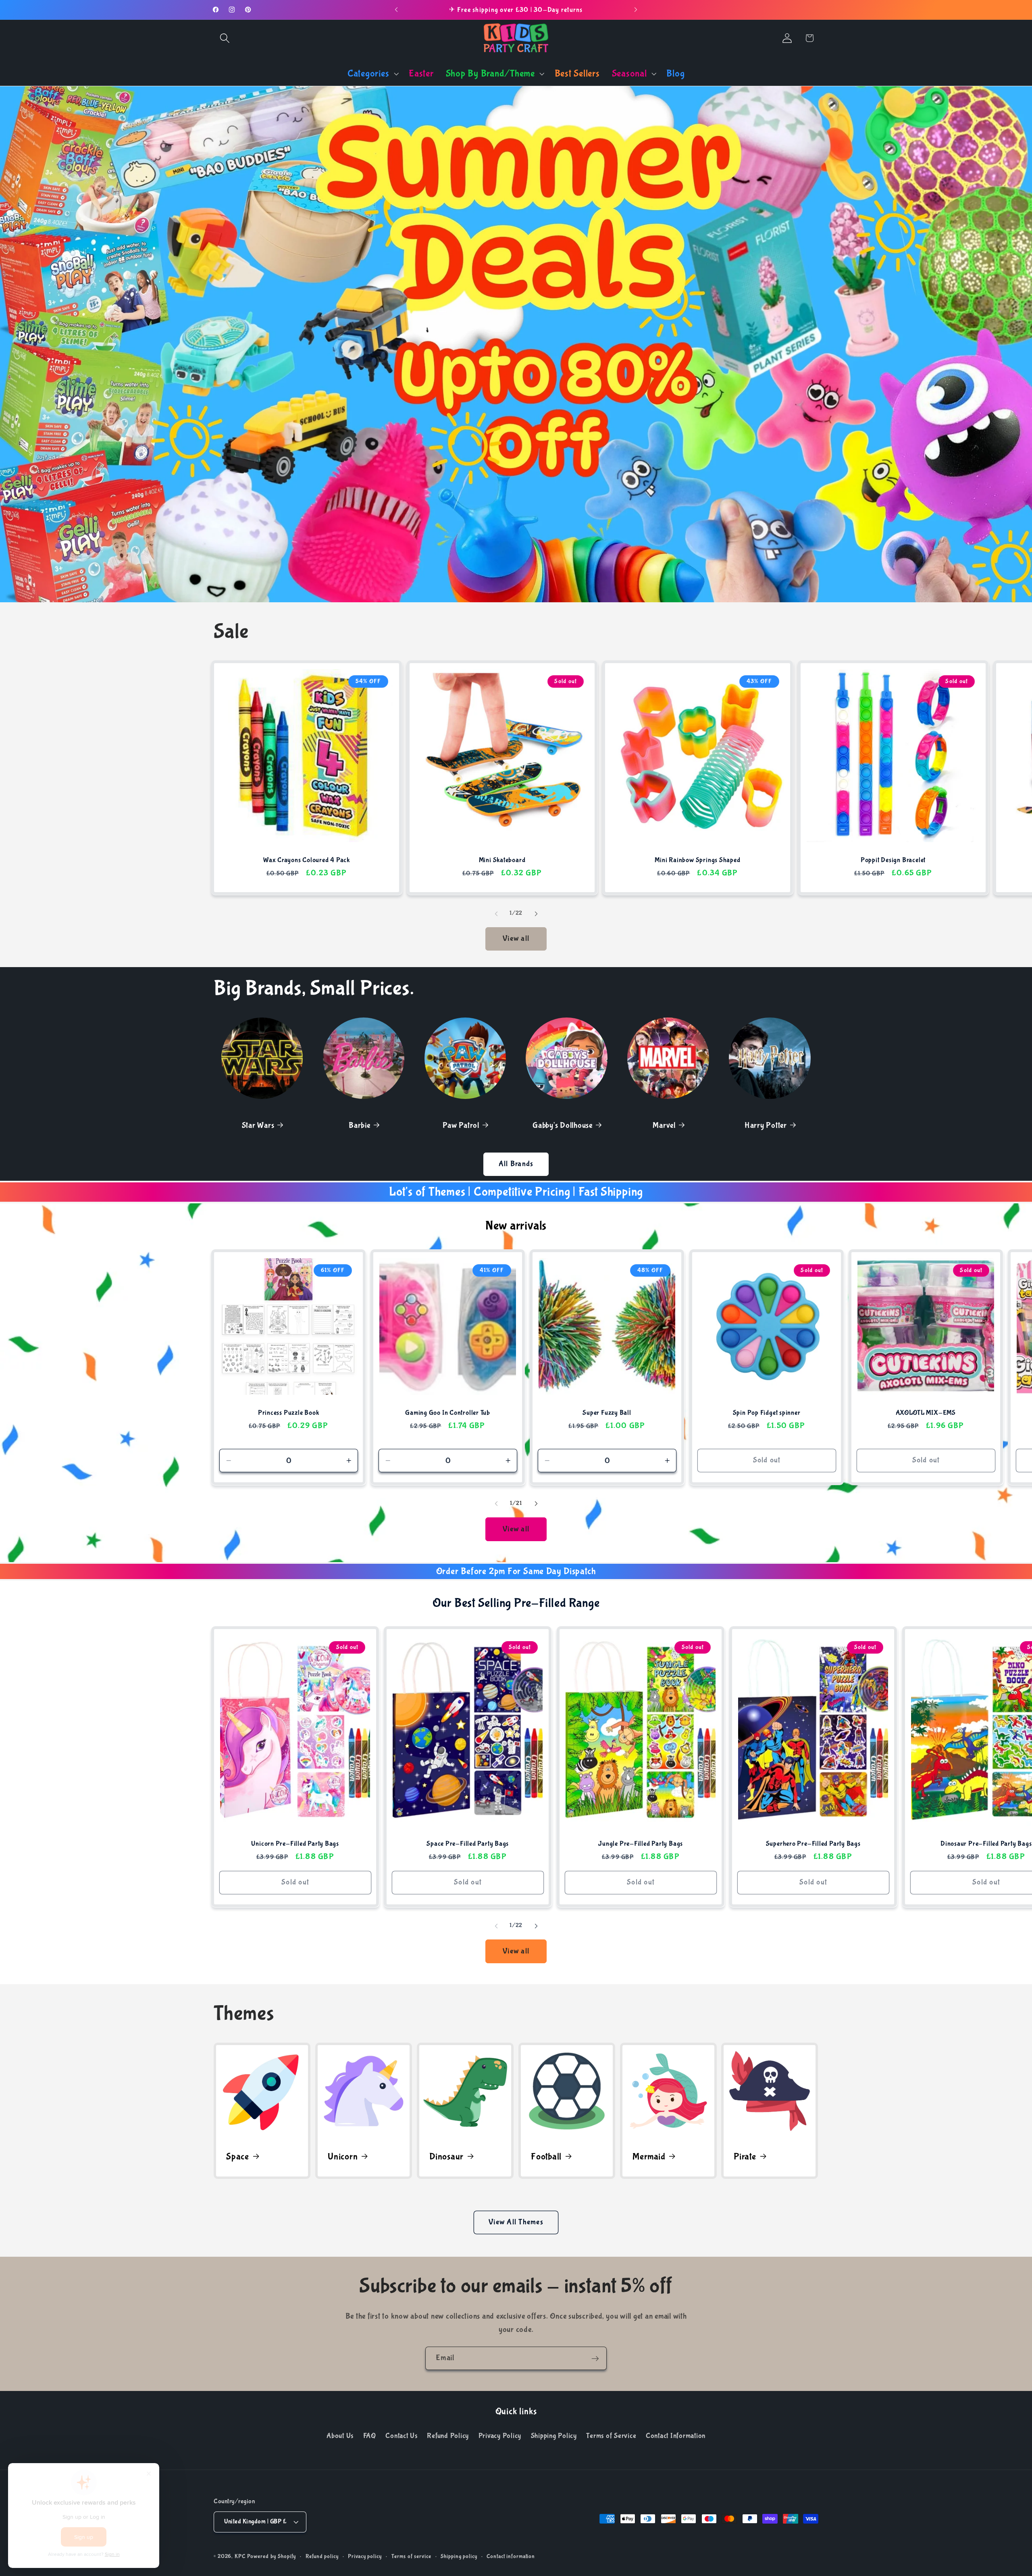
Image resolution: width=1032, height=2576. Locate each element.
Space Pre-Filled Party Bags (468, 1844)
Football (546, 2156)
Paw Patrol (461, 1125)
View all (516, 939)
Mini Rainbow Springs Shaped (697, 860)
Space (238, 2156)
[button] (225, 38)
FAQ (370, 2436)
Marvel (664, 1125)
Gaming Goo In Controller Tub (448, 1413)
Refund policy (322, 2557)
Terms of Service (611, 2436)
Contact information (511, 2557)
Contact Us (402, 2436)
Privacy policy (365, 2557)
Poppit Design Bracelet (893, 860)
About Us (340, 2436)
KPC (240, 2557)
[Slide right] (536, 913)
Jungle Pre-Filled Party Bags (641, 1844)
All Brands (516, 1164)
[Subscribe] (595, 2358)
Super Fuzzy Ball (607, 1413)
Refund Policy (448, 2436)
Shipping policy (459, 2557)
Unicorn (343, 2156)
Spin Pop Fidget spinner (766, 1413)
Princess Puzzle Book (289, 1413)
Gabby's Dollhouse (563, 1125)
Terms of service (411, 2557)
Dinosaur (446, 2156)
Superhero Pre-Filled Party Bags (813, 1844)
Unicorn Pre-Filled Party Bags (295, 1844)
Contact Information (676, 2436)
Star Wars (258, 1125)
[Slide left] (496, 913)
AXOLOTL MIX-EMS (926, 1413)
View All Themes (516, 2222)
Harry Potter (766, 1125)
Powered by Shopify (272, 2557)
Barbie (360, 1125)
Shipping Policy (554, 2436)
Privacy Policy (500, 2436)
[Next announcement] (636, 10)
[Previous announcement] (396, 10)
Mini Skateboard (502, 860)
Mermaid (649, 2156)
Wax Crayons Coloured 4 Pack (307, 860)
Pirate (745, 2156)
